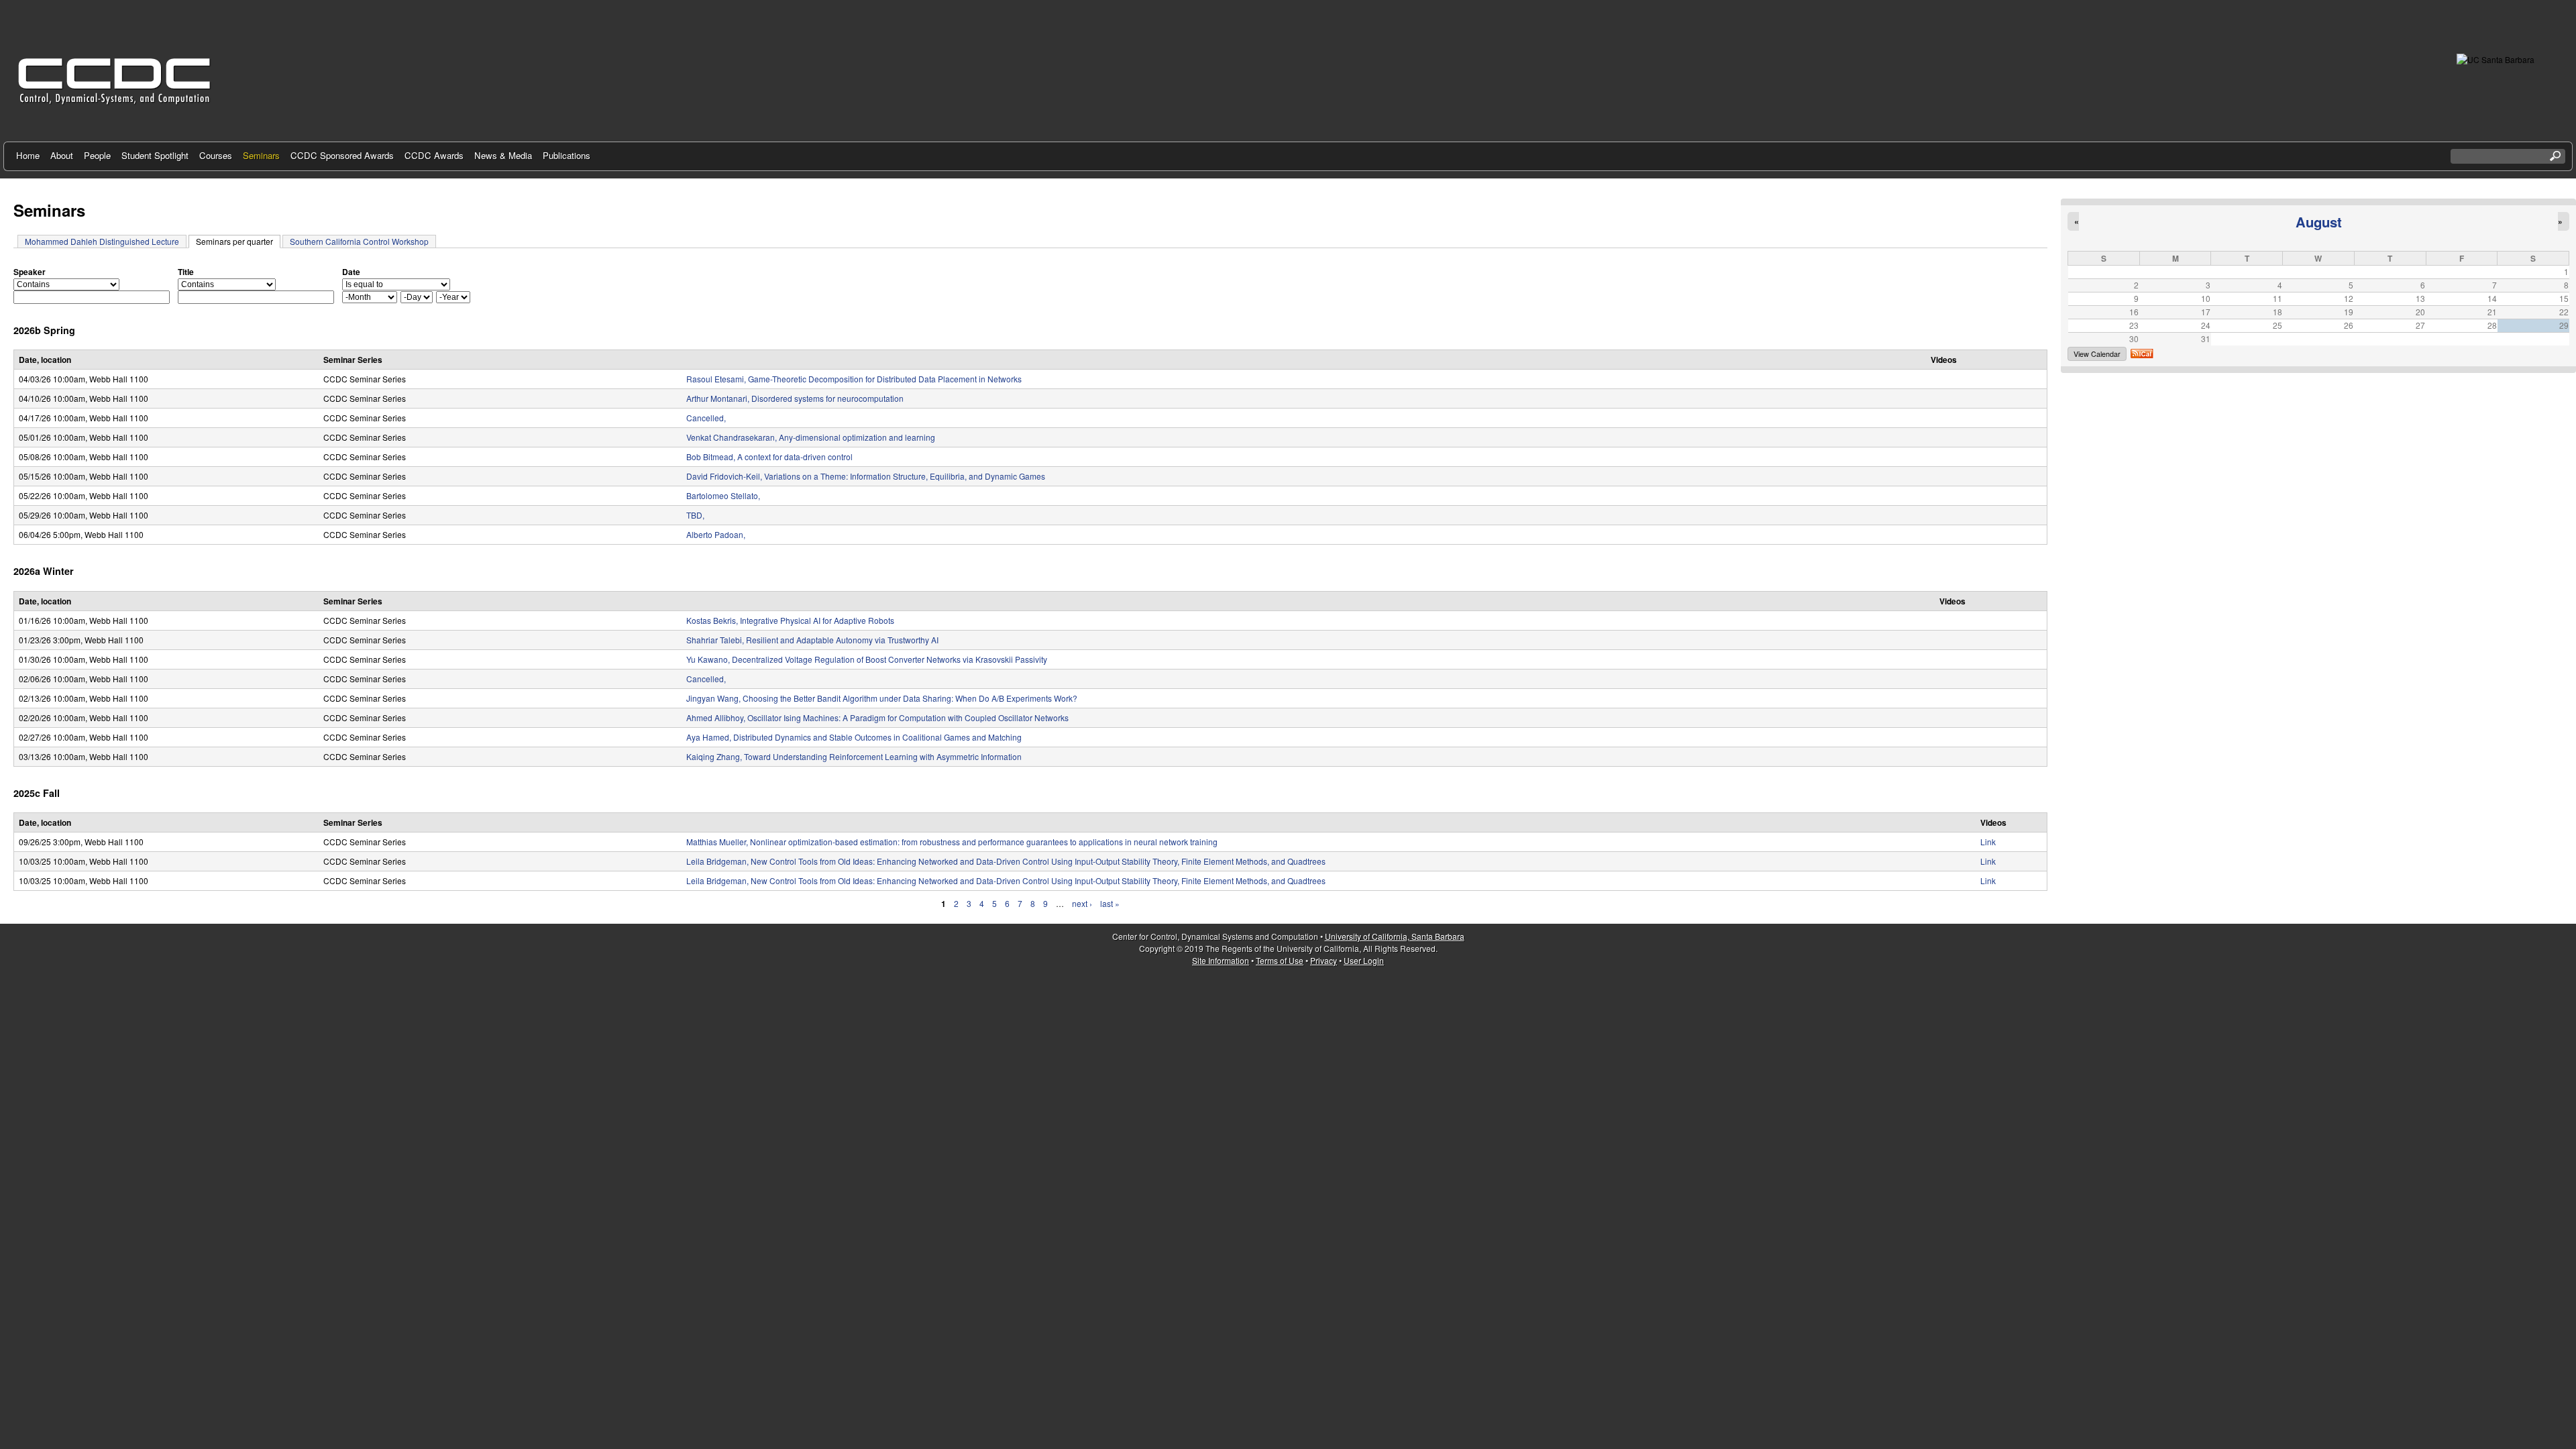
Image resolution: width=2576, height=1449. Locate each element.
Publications (567, 155)
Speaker (30, 272)
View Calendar (2097, 354)
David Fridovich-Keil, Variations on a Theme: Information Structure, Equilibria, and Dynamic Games (866, 476)
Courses (216, 155)
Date (351, 272)
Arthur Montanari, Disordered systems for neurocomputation (795, 398)
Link (1988, 842)
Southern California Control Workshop (359, 241)
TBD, (695, 515)
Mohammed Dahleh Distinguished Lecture (102, 241)
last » (1110, 903)
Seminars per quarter (238, 241)
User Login (1364, 960)
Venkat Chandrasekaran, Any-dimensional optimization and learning (811, 437)
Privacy (1324, 960)
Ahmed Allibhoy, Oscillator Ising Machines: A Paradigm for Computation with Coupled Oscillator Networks (877, 717)
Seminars (261, 155)
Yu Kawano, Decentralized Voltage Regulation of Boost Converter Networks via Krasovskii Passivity (867, 659)
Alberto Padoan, (716, 534)
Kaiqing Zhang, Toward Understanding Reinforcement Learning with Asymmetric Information (854, 756)
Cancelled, (706, 418)
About (62, 155)
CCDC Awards (434, 155)
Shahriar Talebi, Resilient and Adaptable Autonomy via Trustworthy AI (812, 640)
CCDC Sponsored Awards (342, 155)
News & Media (503, 155)
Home (28, 155)
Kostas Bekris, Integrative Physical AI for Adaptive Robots (790, 620)
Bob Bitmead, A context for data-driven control (769, 457)
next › (1082, 903)
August (2319, 222)
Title (186, 272)
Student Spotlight (155, 155)
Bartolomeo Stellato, (723, 495)
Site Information (1221, 960)
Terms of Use (1280, 960)
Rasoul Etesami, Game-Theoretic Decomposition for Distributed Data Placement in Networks (854, 379)
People (97, 155)
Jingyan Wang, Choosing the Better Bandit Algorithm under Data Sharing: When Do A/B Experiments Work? (882, 698)
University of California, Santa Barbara (1395, 936)
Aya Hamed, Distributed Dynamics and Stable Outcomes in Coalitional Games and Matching (854, 737)
